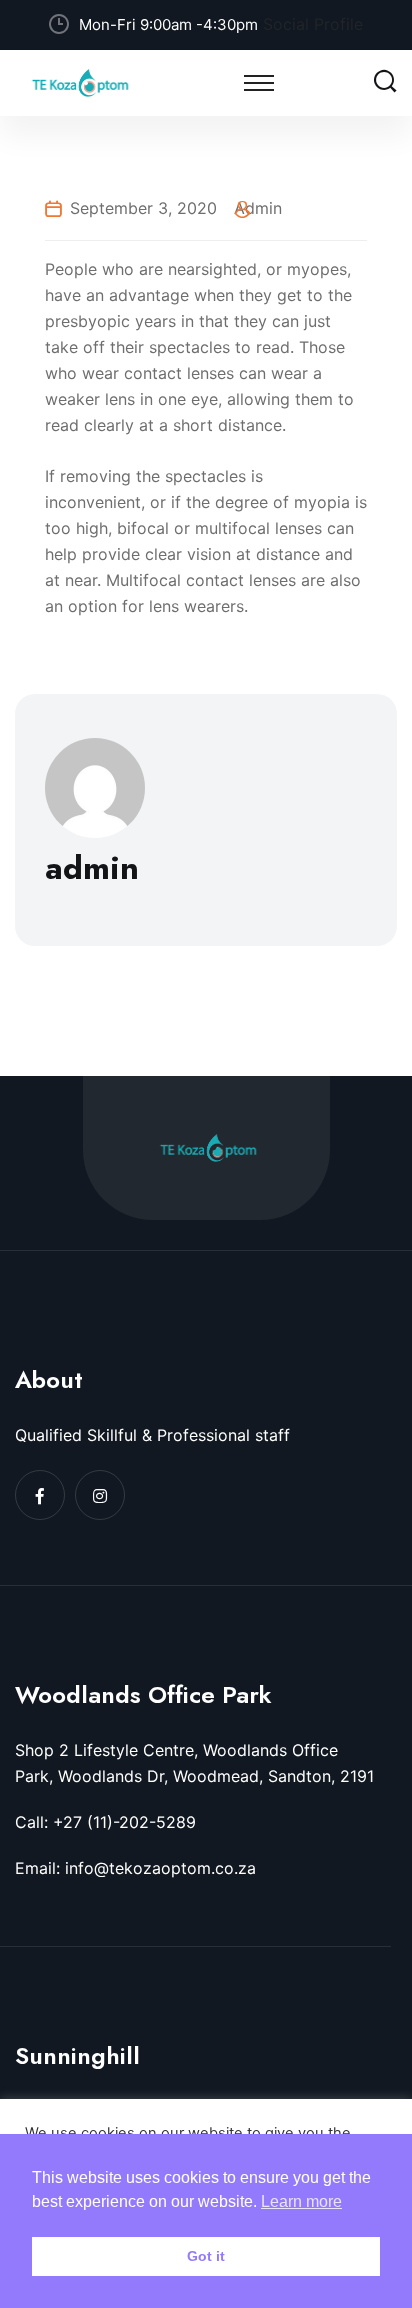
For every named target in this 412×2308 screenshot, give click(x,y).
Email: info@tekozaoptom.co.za (135, 1868)
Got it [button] (206, 2256)
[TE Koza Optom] (80, 81)
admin (258, 208)
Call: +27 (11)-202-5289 (105, 1822)
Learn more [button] (301, 2201)
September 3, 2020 (143, 208)
